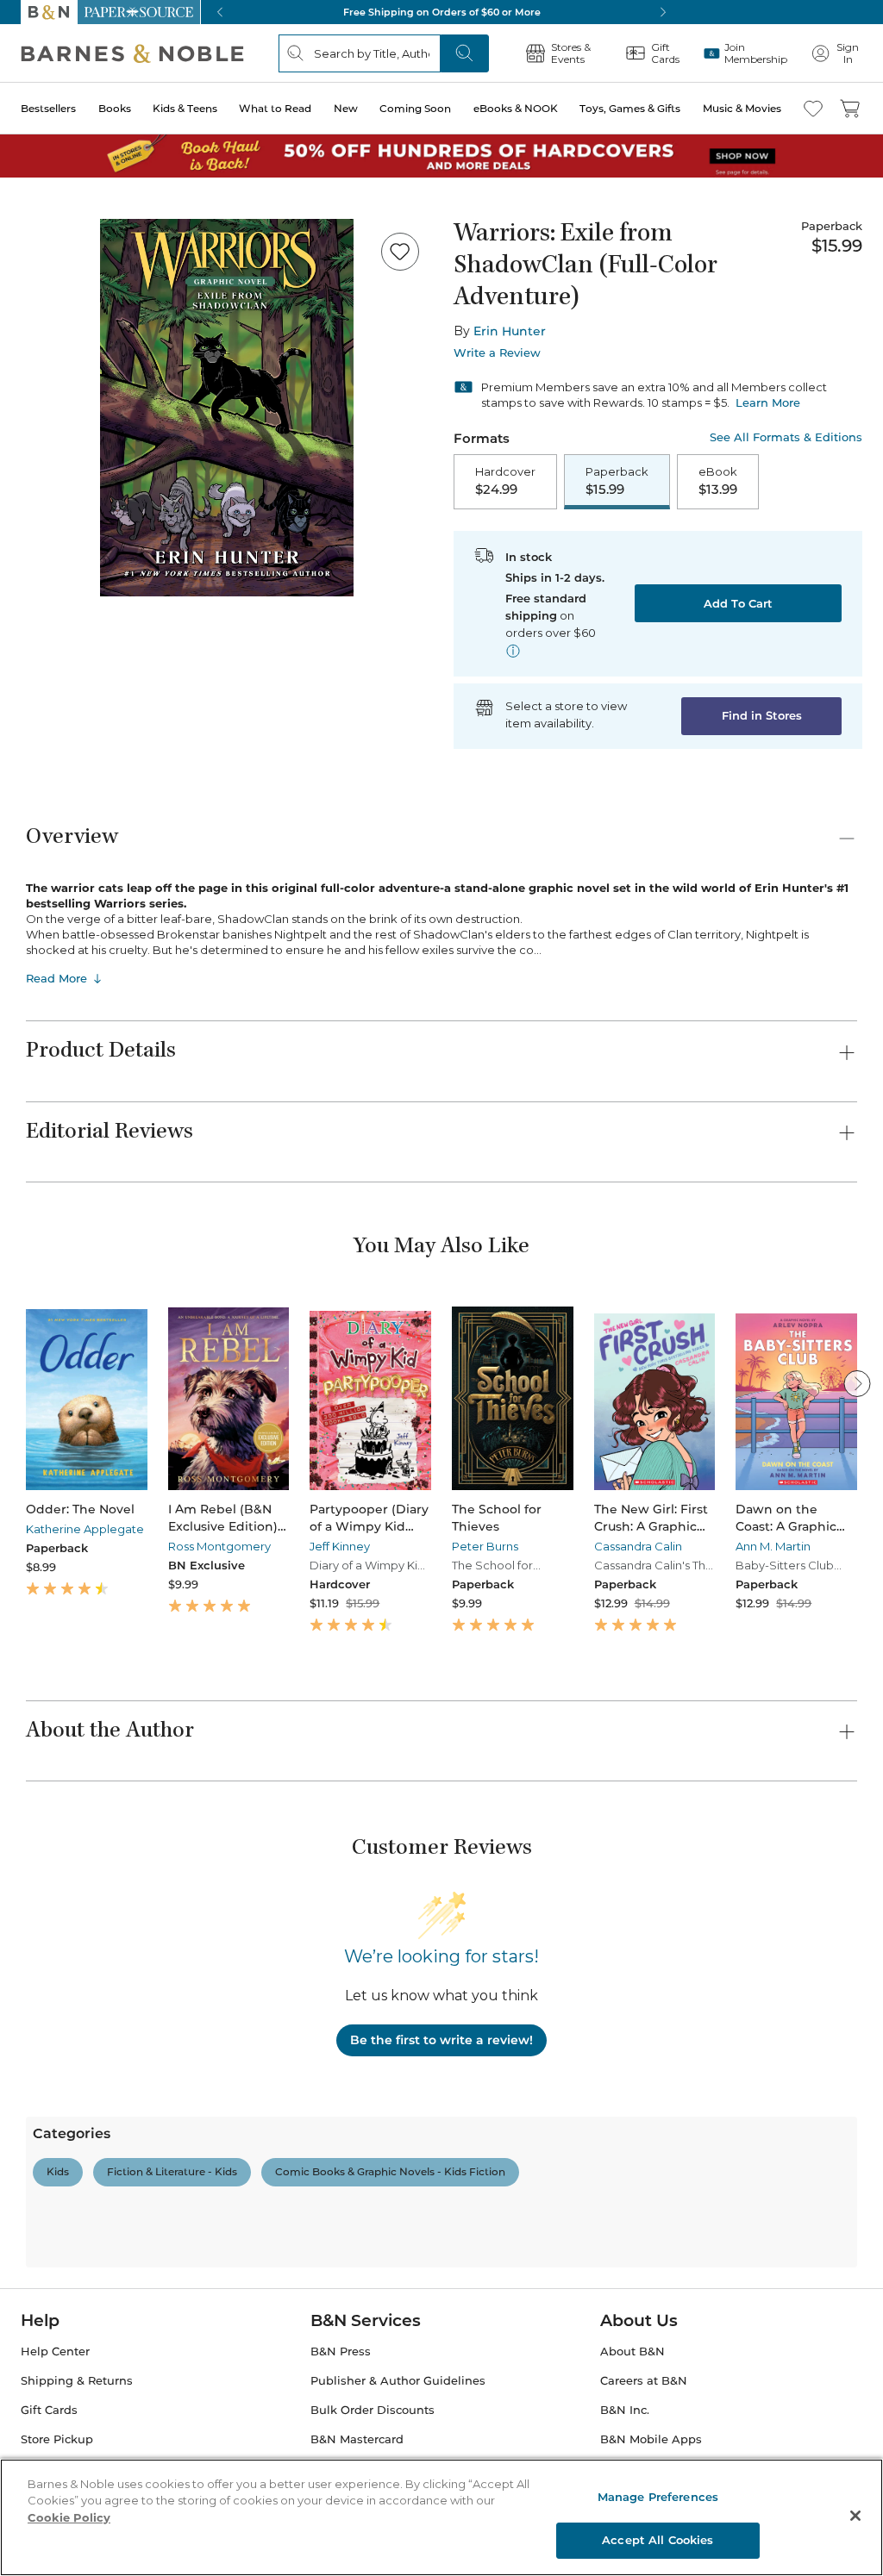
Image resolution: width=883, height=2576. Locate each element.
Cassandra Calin (638, 1546)
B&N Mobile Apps (651, 2439)
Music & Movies (742, 108)
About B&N (633, 2351)
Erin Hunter (510, 331)
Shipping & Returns (77, 2381)
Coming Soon (415, 108)
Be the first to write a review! (441, 2040)
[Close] (855, 2516)
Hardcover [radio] (505, 481)
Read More (56, 978)
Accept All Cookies (658, 2540)
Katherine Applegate (85, 1529)
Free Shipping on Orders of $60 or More (442, 12)
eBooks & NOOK (516, 108)
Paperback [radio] (617, 481)
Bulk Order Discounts (373, 2410)
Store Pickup (57, 2439)
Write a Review (497, 353)
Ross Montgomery (219, 1546)
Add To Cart (738, 603)
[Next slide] (857, 1383)
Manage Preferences (658, 2497)
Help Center (55, 2351)
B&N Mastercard (357, 2439)
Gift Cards (49, 2410)
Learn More (768, 402)
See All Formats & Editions (786, 437)
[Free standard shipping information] (513, 651)
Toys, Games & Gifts (630, 108)
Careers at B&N (644, 2381)
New (346, 108)
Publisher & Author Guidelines (398, 2381)
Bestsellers (48, 108)
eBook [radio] (718, 481)
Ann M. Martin (773, 1546)
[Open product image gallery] (227, 408)
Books (115, 108)
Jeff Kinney (340, 1546)
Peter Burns (485, 1546)
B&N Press (341, 2351)
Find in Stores (762, 715)
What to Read (275, 108)
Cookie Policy (69, 2517)
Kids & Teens (185, 108)
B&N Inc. (625, 2410)
